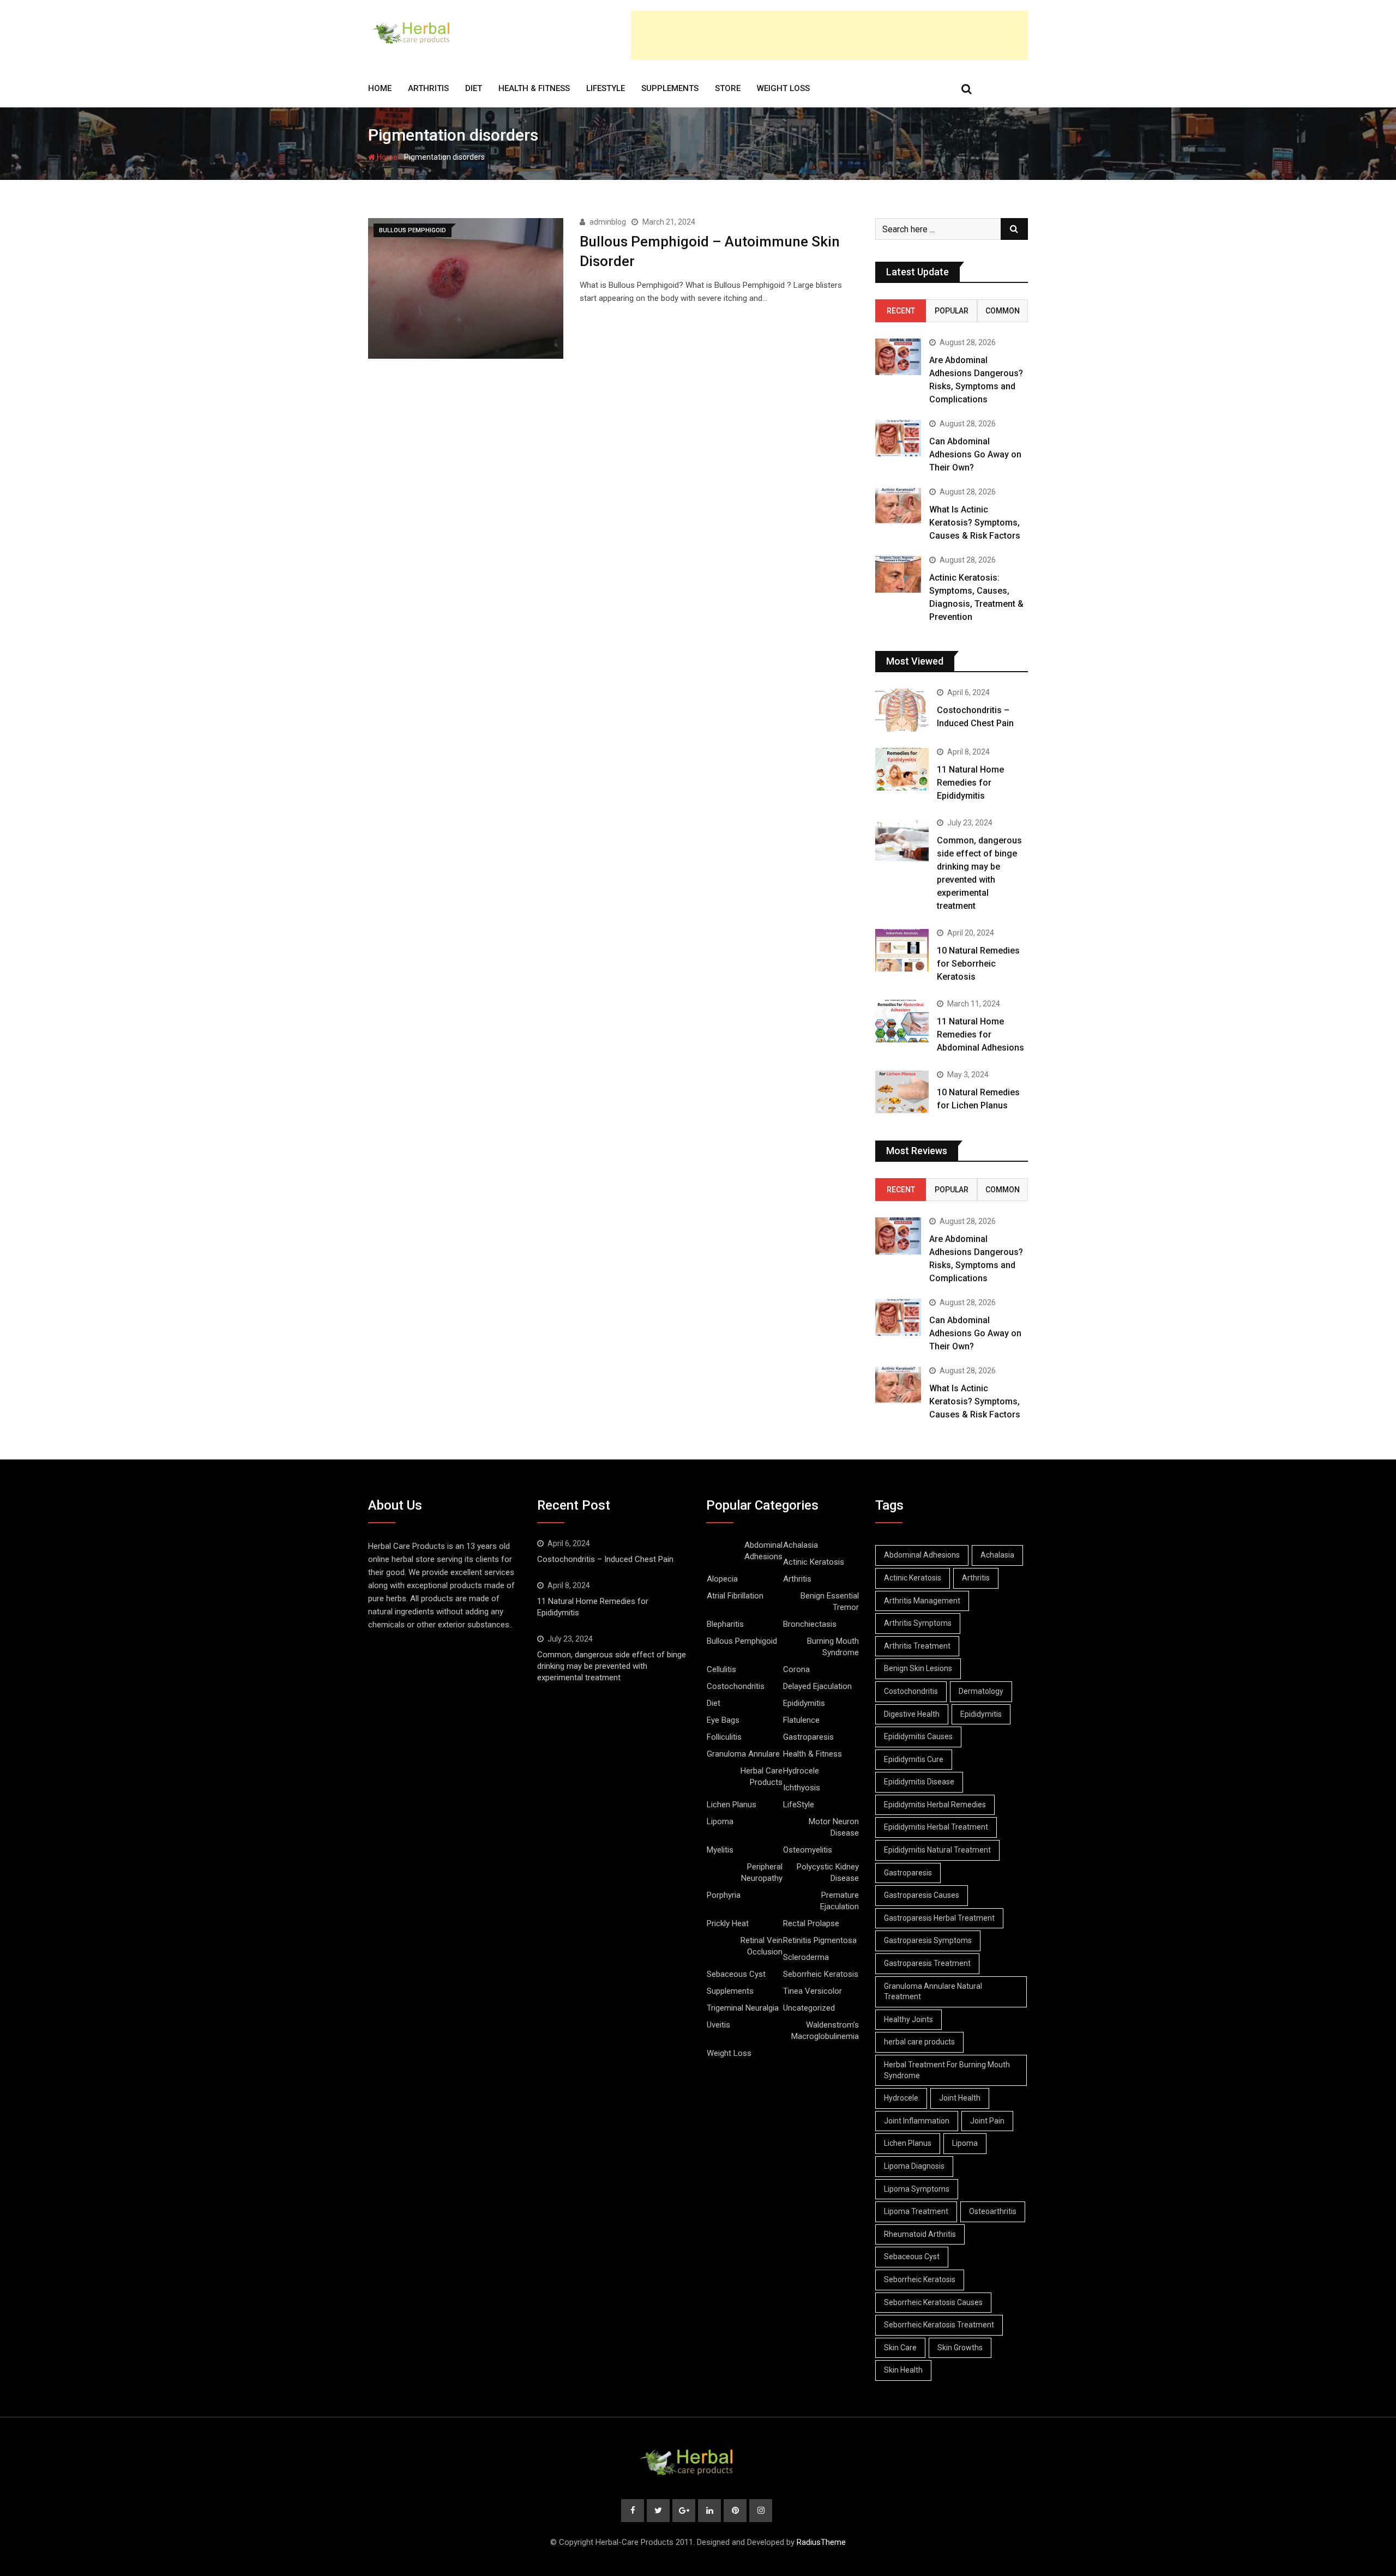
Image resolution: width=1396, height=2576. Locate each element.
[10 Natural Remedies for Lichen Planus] (902, 1092)
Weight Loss (783, 88)
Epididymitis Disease (919, 1782)
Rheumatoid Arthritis (920, 2234)
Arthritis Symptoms (918, 1623)
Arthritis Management (922, 1601)
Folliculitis (724, 1737)
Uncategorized (809, 2008)
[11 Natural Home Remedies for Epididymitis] (902, 769)
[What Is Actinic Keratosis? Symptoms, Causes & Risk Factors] (898, 506)
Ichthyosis (802, 1788)
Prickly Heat (728, 1923)
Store (728, 88)
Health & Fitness (534, 88)
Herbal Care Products (762, 1776)
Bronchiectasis (810, 1624)
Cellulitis (721, 1669)
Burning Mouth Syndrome (833, 1647)
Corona (796, 1669)
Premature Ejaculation (840, 1901)
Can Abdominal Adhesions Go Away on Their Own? (975, 454)
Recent (901, 311)
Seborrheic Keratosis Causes (933, 2302)
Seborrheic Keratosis (821, 1974)
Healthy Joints (908, 2019)
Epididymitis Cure (914, 1759)
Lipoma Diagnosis (914, 2166)
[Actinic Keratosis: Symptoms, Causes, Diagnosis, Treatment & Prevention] (898, 574)
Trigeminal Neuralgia (743, 2008)
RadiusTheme (821, 2542)
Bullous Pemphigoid (742, 1641)
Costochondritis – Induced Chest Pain (605, 1559)
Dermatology (981, 1691)
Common (1003, 311)
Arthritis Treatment (917, 1646)
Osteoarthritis (993, 2211)
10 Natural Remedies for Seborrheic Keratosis (978, 964)
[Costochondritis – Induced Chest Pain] (902, 710)
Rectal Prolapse (811, 1923)
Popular (952, 311)
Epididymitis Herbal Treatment (936, 1827)
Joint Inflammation (917, 2121)
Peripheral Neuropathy (762, 1872)
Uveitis (718, 2025)
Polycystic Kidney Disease (828, 1872)
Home (380, 88)
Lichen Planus (732, 1805)
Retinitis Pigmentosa (820, 1940)
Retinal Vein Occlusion (762, 1946)
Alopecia (722, 1579)
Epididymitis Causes (918, 1736)
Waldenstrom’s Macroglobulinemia (825, 2031)
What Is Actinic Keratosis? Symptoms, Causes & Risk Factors (975, 523)
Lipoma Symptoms (917, 2189)
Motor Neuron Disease (834, 1827)
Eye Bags (723, 1720)
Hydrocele (801, 1771)
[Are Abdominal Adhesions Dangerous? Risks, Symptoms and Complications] (898, 357)
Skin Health (903, 2370)
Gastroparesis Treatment (927, 1963)
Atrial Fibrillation (735, 1596)
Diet (474, 88)
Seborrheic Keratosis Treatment (939, 2325)
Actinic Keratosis (814, 1562)
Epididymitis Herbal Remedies (935, 1805)
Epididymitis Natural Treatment (937, 1850)
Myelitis (720, 1850)
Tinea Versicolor (813, 1991)
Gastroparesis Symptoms (928, 1940)
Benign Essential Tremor (830, 1601)
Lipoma (720, 1821)
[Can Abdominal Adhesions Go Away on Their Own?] (898, 438)
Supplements (670, 88)
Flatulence (801, 1720)
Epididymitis (804, 1703)
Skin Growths (960, 2348)
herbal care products (919, 2042)
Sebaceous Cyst (736, 1974)
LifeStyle (606, 88)
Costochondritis (736, 1686)
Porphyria (724, 1895)
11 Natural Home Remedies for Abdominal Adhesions (980, 1034)
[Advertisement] (829, 35)
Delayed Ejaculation (817, 1686)
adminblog (608, 222)
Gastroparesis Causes (922, 1895)
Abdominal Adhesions (763, 1551)
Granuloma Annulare (743, 1754)
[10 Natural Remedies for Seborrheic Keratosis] (902, 950)
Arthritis (428, 88)
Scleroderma (806, 1957)
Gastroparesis (808, 1737)
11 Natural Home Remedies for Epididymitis (970, 783)
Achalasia (801, 1545)
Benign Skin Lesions (918, 1668)
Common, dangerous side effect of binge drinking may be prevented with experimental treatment (612, 1666)
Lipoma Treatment (916, 2211)
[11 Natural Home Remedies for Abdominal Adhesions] (902, 1021)
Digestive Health (912, 1714)
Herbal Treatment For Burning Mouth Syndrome (947, 2070)
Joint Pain (987, 2121)
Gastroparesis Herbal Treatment (939, 1918)
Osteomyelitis (808, 1850)
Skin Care (900, 2348)
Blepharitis (725, 1624)
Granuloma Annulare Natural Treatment (933, 1992)
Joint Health (960, 2098)
